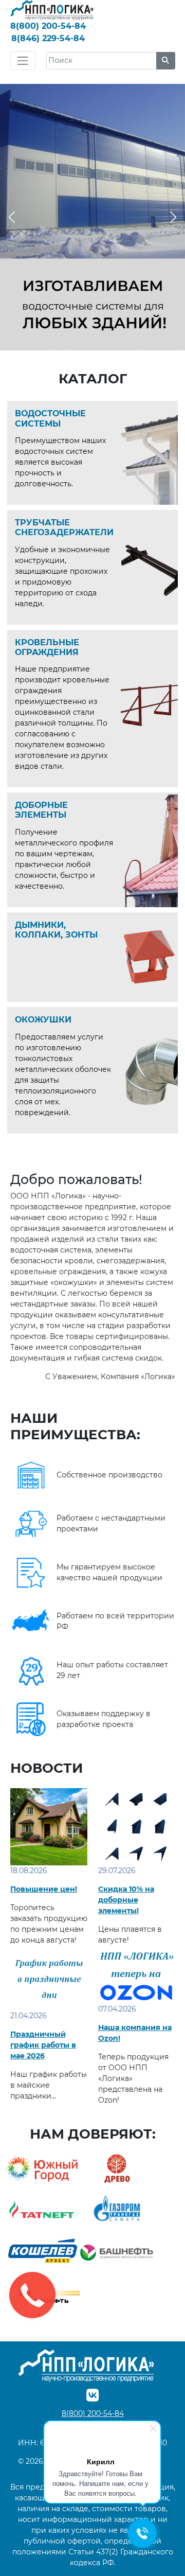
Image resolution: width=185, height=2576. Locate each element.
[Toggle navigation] (23, 60)
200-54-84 (48, 26)
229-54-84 (48, 38)
